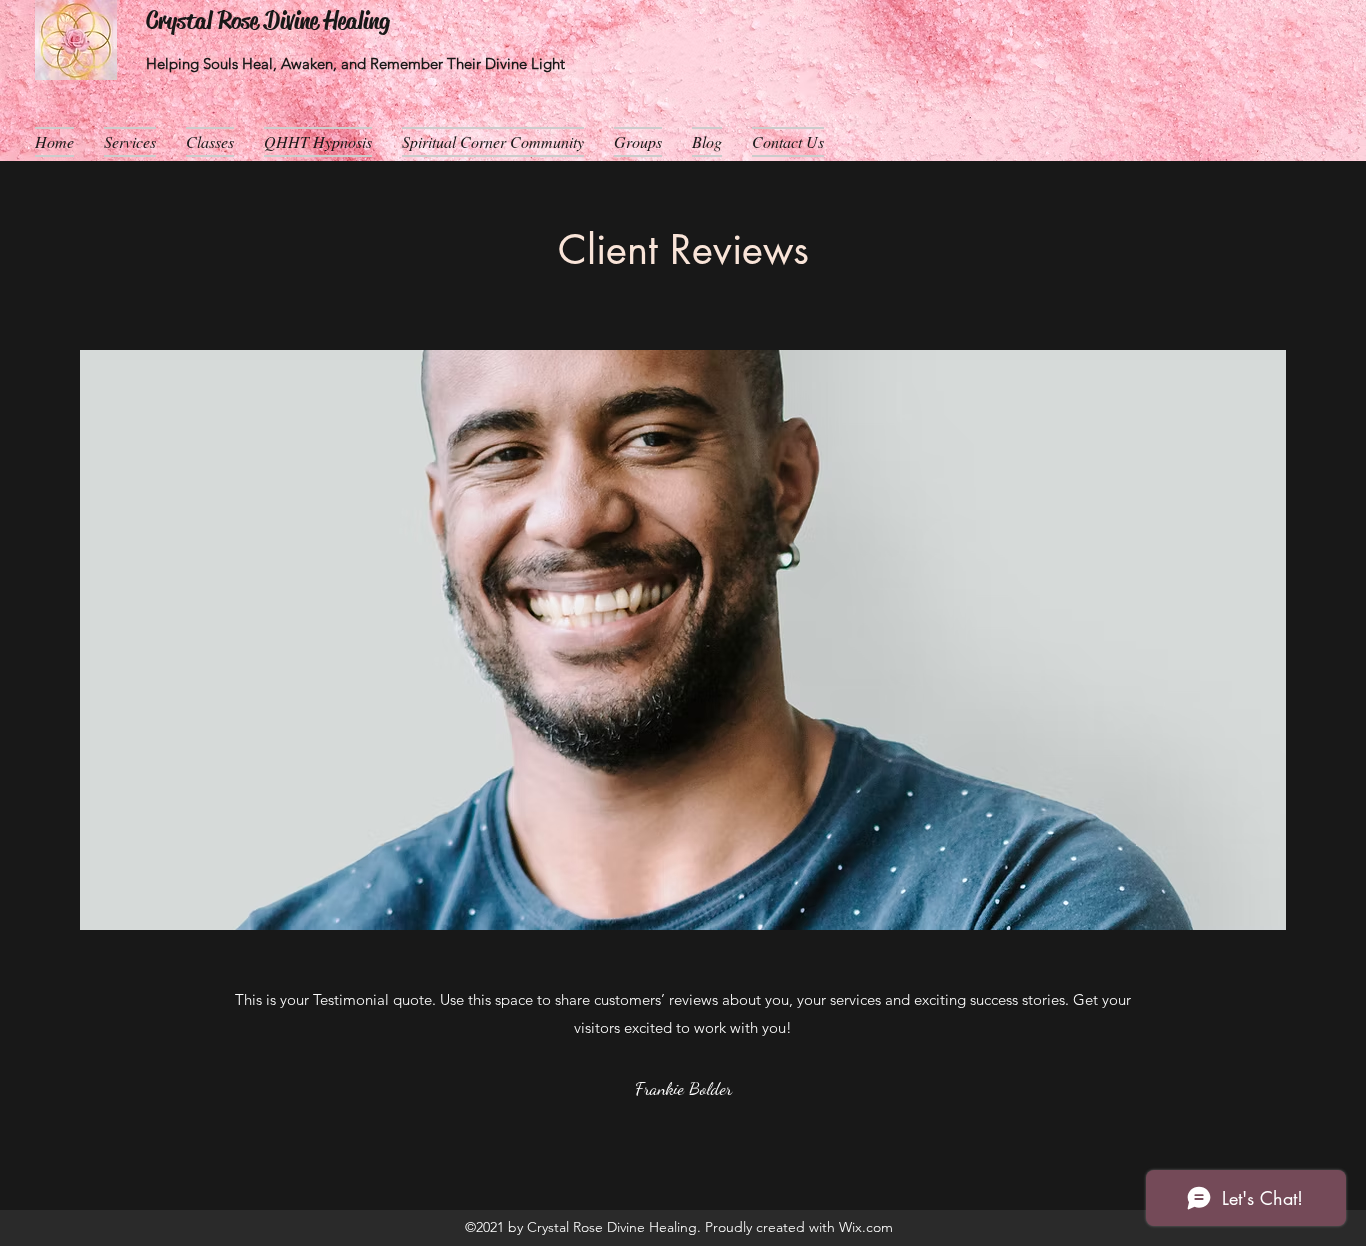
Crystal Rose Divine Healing (268, 21)
